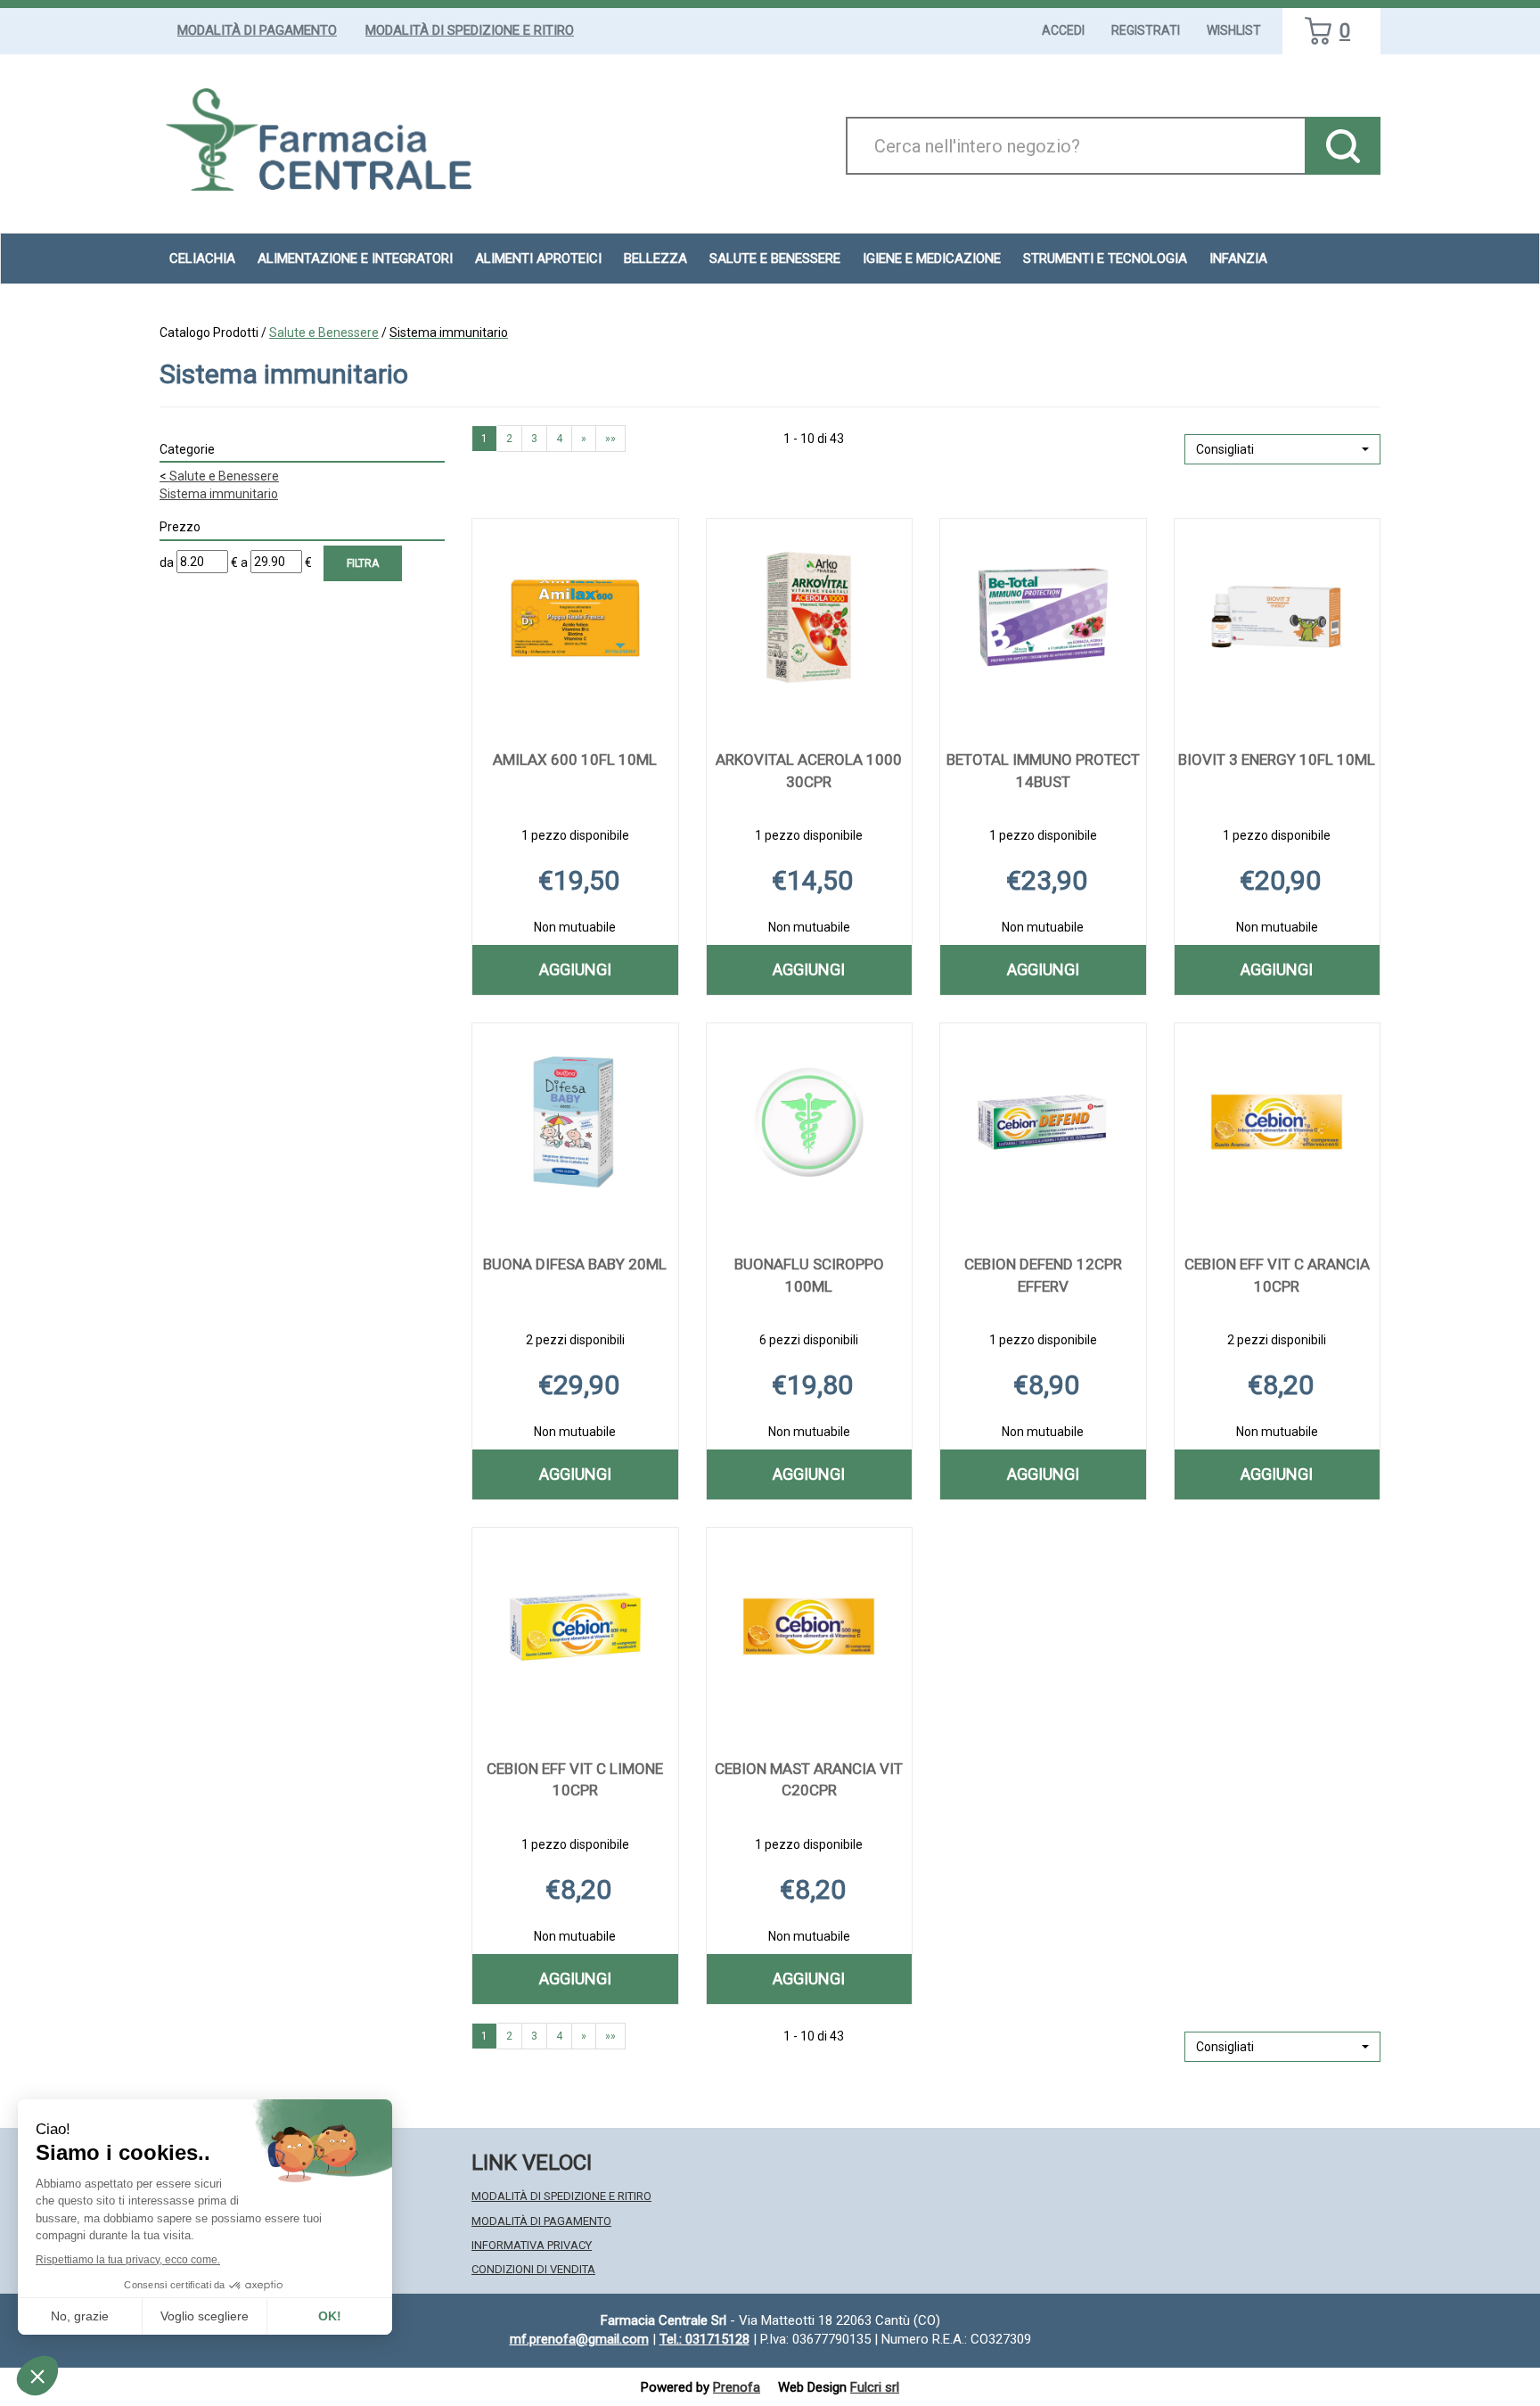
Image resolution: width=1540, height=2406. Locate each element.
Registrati (1146, 30)
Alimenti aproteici (538, 259)
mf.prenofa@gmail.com (579, 2339)
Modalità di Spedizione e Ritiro (470, 30)
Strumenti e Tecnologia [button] (1105, 259)
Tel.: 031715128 (704, 2339)
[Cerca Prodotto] (1343, 146)
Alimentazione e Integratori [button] (355, 259)
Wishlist (1234, 30)
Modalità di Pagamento (257, 30)
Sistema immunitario (219, 494)
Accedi (1063, 30)
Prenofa (737, 2387)
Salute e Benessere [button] (775, 259)
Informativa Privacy (532, 2245)
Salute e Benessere (324, 333)
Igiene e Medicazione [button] (932, 259)
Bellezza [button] (655, 259)
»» (610, 439)
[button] (1282, 449)
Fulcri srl (875, 2387)
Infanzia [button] (1238, 259)
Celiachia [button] (202, 259)
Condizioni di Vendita (533, 2269)
